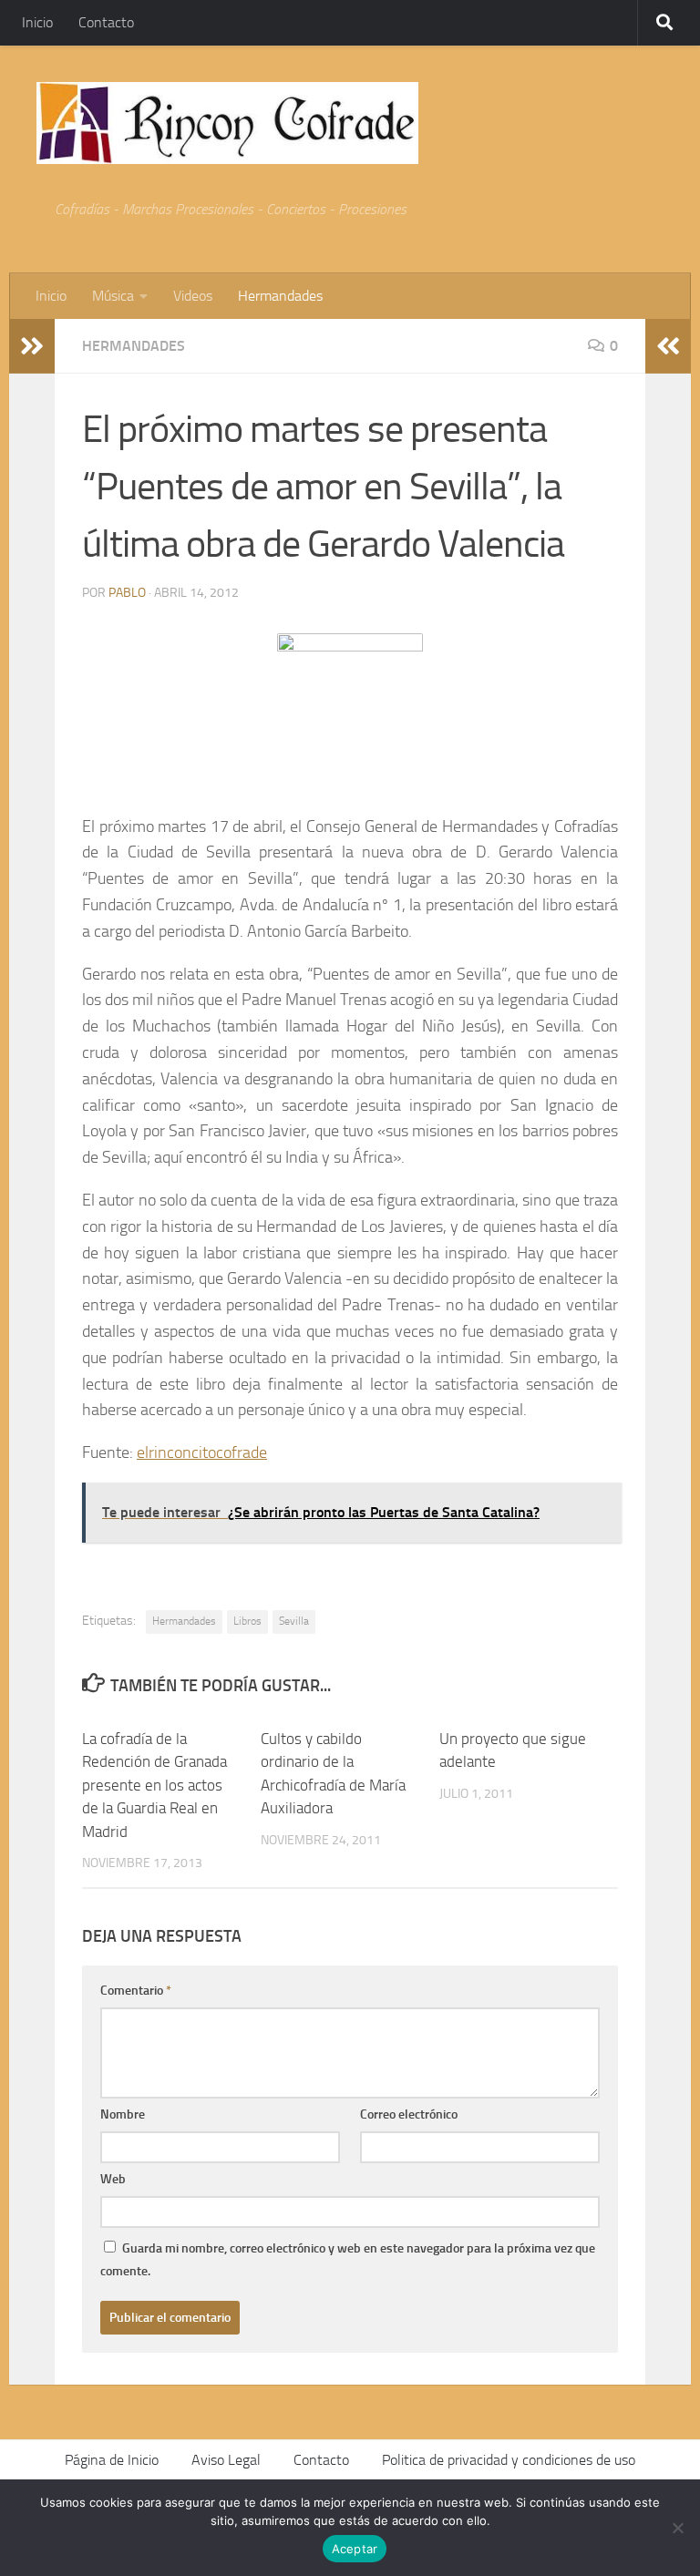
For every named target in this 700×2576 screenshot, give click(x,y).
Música (113, 296)
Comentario (136, 1991)
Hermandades (280, 296)
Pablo (127, 593)
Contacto (106, 22)
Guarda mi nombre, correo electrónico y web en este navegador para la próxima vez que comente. (348, 2260)
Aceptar (355, 2549)
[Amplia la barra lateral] (32, 346)
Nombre (123, 2114)
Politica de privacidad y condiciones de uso (509, 2460)
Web (113, 2179)
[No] (677, 2528)
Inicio (37, 22)
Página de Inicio (112, 2460)
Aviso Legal (226, 2460)
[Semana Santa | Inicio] (227, 123)
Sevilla (294, 1621)
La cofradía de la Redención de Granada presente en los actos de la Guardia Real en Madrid (154, 1785)
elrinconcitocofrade (202, 1452)
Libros (247, 1621)
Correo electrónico (409, 2114)
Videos (193, 296)
